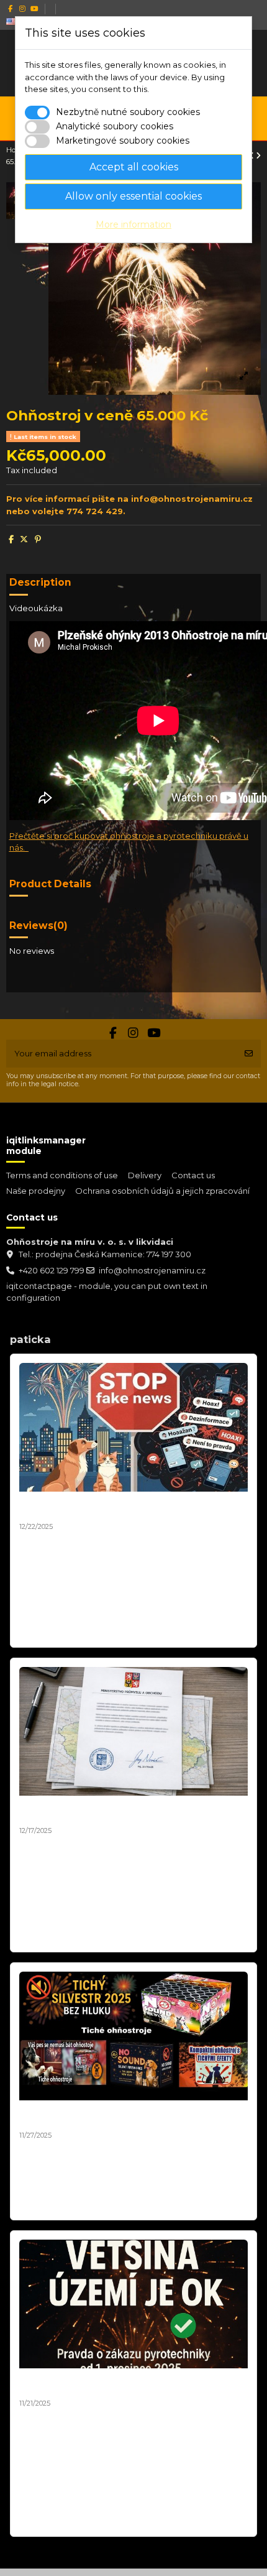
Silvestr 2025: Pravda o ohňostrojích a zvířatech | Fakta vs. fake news (131, 1507)
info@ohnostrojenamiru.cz (152, 1270)
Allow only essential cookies (133, 196)
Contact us (193, 1175)
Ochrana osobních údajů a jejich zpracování (162, 1191)
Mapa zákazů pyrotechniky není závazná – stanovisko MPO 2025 (115, 1811)
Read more (44, 1632)
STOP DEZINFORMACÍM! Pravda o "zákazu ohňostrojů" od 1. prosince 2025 (113, 2384)
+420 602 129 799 (52, 1270)
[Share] (11, 539)
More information (133, 224)
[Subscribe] (249, 1054)
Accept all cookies (134, 167)
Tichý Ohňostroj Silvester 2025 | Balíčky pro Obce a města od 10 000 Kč (132, 2116)
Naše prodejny (36, 1191)
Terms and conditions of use (62, 1175)
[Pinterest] (38, 539)
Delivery (145, 1175)
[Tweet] (24, 539)
